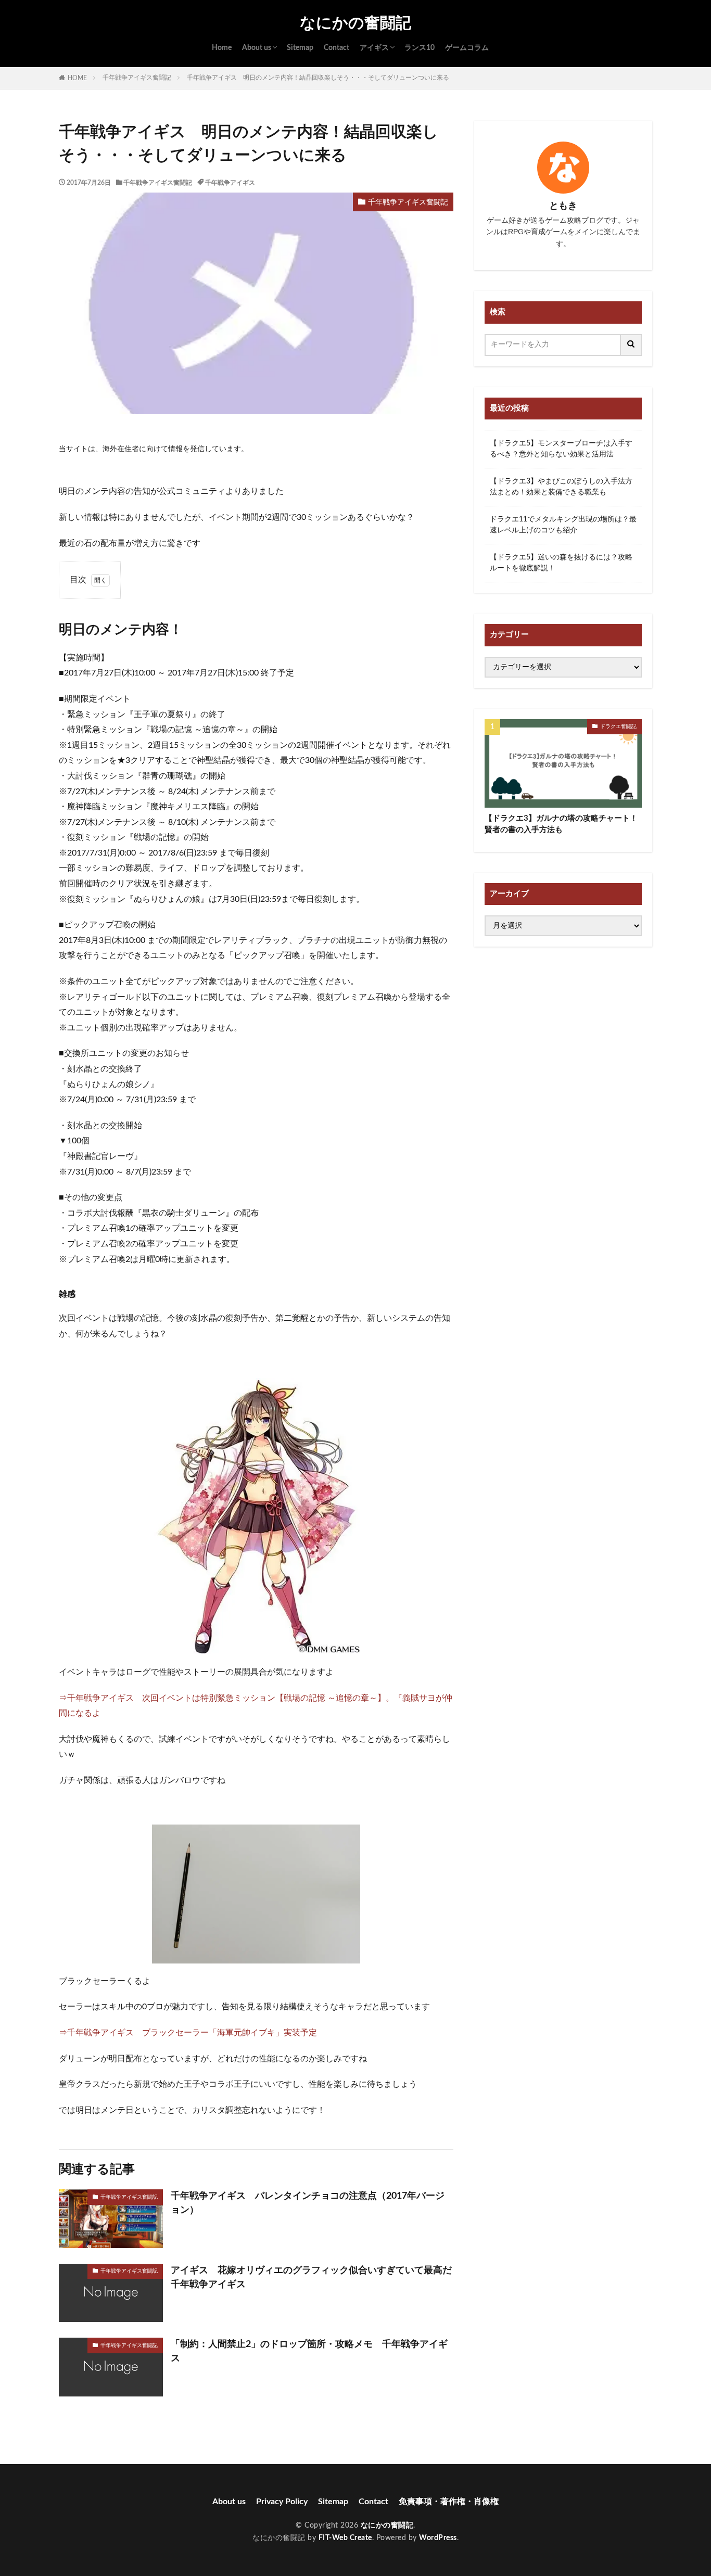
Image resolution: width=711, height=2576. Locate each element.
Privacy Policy (282, 2502)
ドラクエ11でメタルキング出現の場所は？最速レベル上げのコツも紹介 (563, 525)
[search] (631, 345)
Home (222, 48)
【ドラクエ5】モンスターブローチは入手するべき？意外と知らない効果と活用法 (561, 449)
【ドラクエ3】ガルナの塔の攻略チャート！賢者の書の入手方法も (561, 824)
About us (257, 48)
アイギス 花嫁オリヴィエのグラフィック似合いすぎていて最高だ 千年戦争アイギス (312, 2278)
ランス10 (420, 48)
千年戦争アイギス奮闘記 (137, 78)
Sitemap (300, 48)
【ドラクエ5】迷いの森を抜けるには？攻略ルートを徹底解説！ (561, 563)
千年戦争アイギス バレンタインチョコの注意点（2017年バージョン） (308, 2203)
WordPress (438, 2538)
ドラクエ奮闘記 (618, 726)
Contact (337, 48)
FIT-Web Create (345, 2538)
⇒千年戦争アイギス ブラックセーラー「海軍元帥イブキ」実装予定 (188, 2033)
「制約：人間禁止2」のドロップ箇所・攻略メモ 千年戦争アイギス (309, 2351)
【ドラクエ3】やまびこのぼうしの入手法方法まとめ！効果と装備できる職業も (561, 487)
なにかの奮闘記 (355, 23)
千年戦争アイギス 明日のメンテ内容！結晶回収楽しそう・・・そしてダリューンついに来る (318, 78)
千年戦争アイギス (230, 183)
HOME (77, 78)
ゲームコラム (467, 48)
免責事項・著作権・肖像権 (449, 2502)
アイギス (374, 48)
